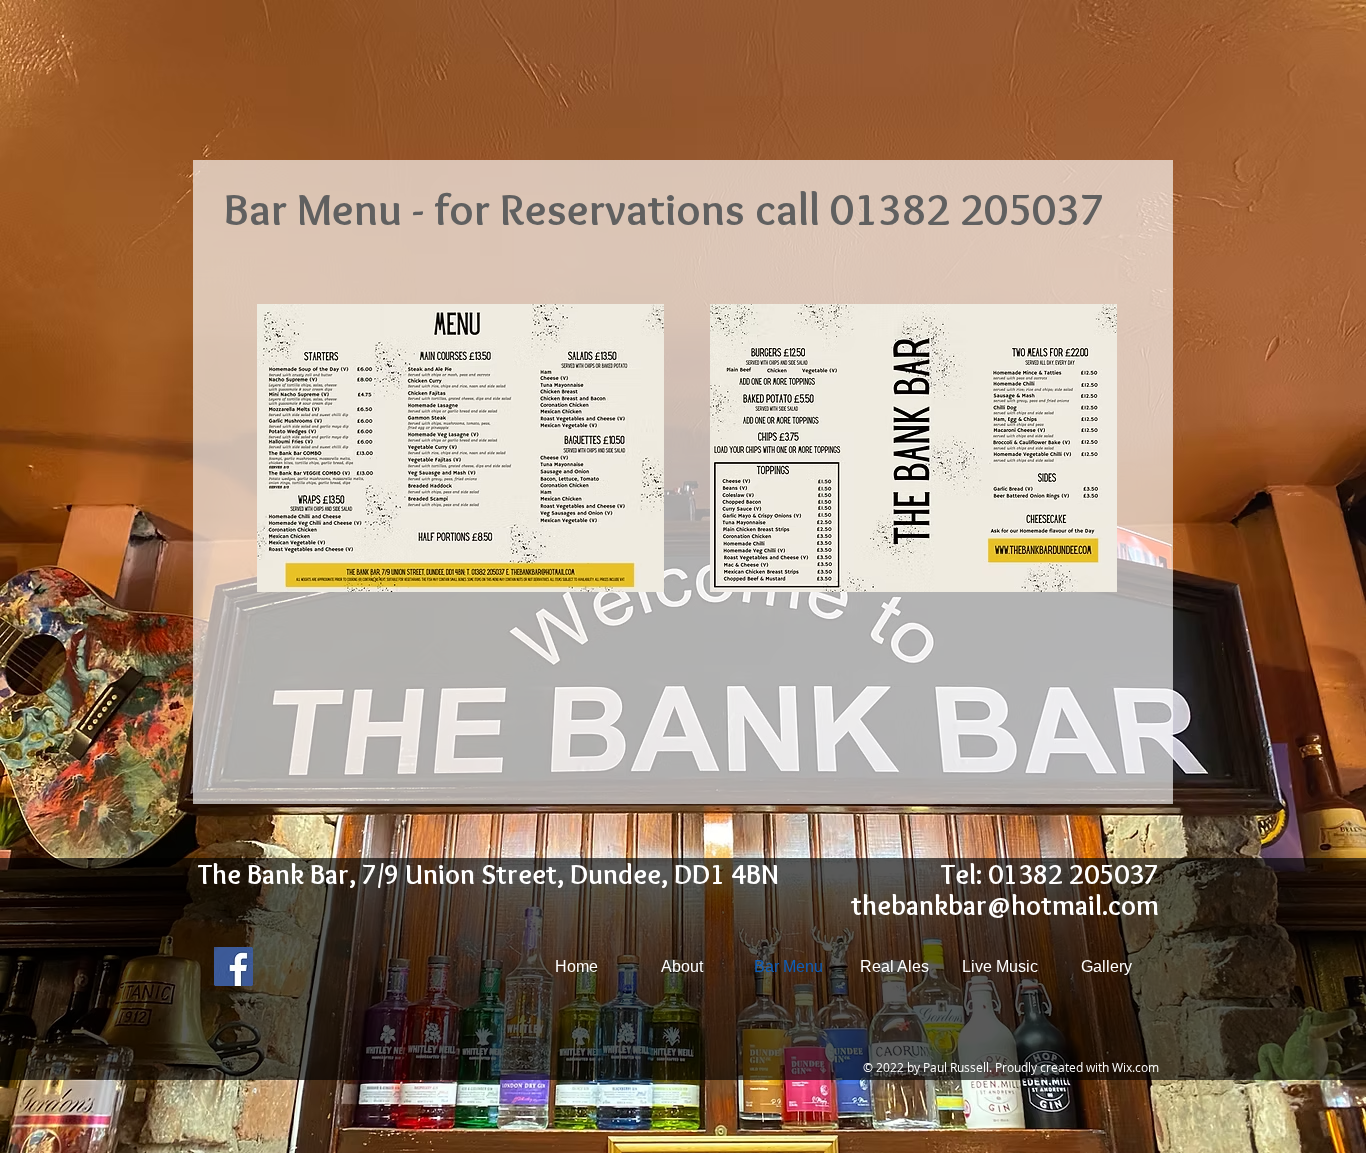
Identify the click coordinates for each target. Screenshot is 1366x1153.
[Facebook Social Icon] (233, 966)
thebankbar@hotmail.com (1005, 905)
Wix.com (1135, 1067)
